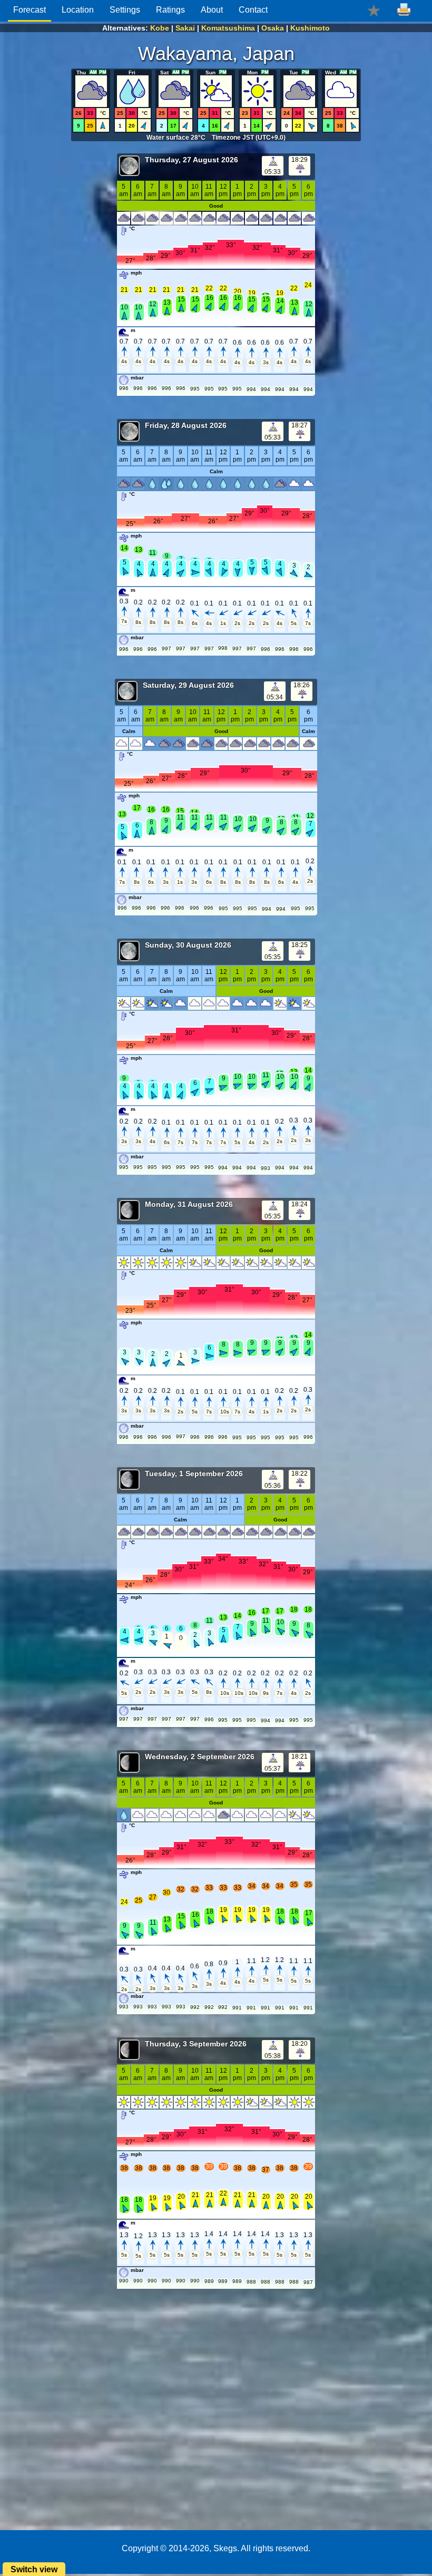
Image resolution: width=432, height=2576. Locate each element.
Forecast (30, 10)
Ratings (170, 10)
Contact (253, 10)
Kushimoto (310, 28)
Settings (125, 10)
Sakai (185, 28)
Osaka (273, 28)
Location (78, 10)
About (212, 10)
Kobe (160, 28)
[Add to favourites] (374, 10)
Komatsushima (228, 28)
